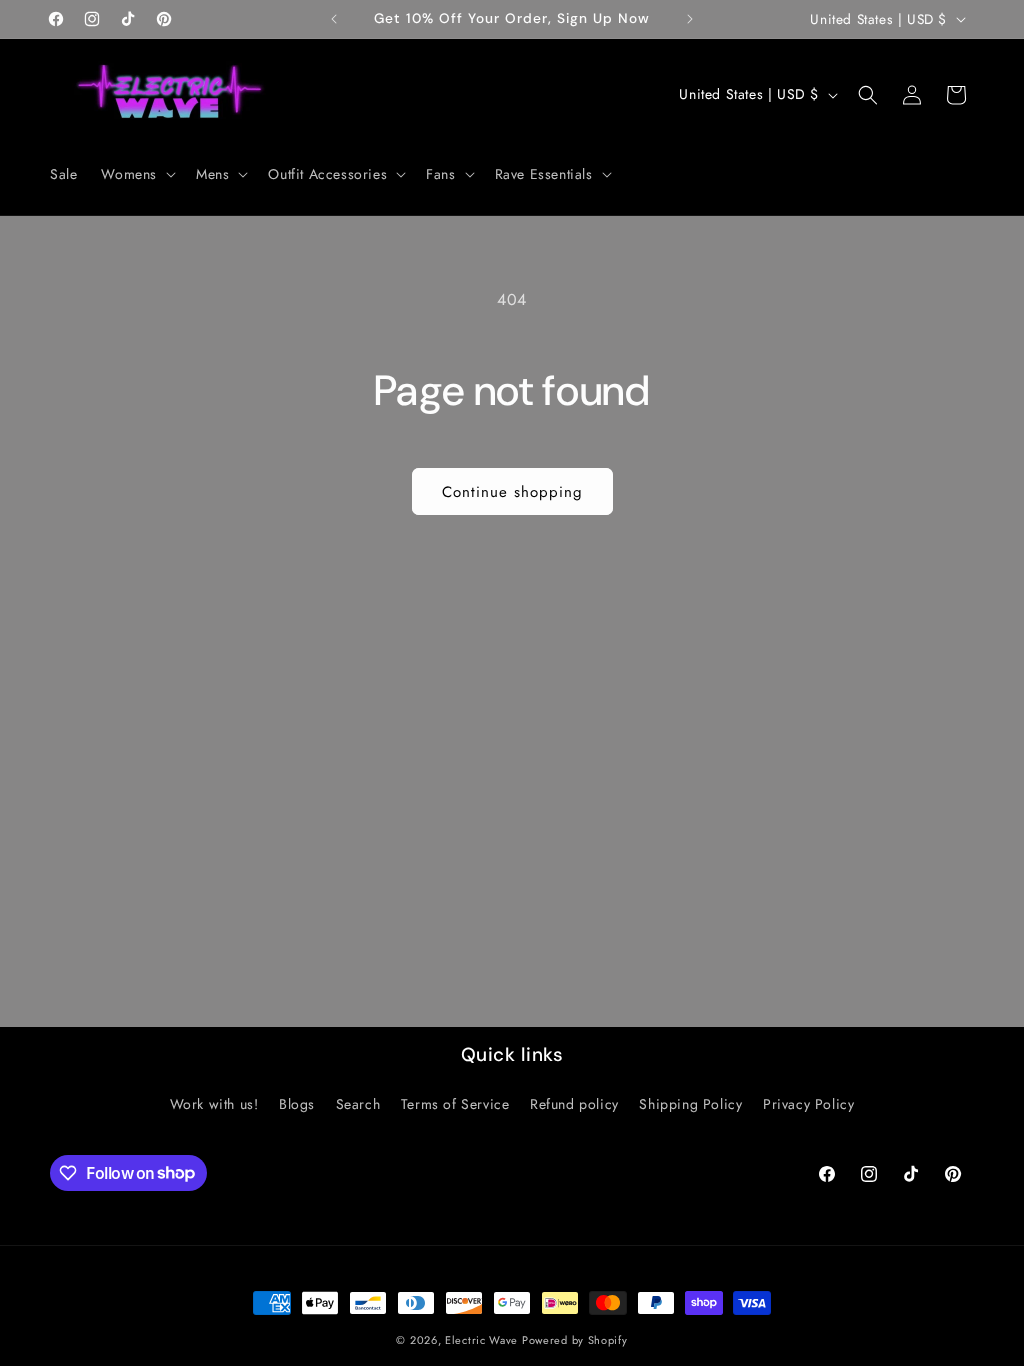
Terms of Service (455, 1104)
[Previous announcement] (334, 19)
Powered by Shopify (575, 1340)
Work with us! (214, 1104)
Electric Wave (483, 1340)
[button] (136, 174)
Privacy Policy (808, 1104)
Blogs (297, 1104)
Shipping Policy (690, 1104)
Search (358, 1104)
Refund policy (574, 1104)
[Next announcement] (690, 19)
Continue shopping (512, 492)
